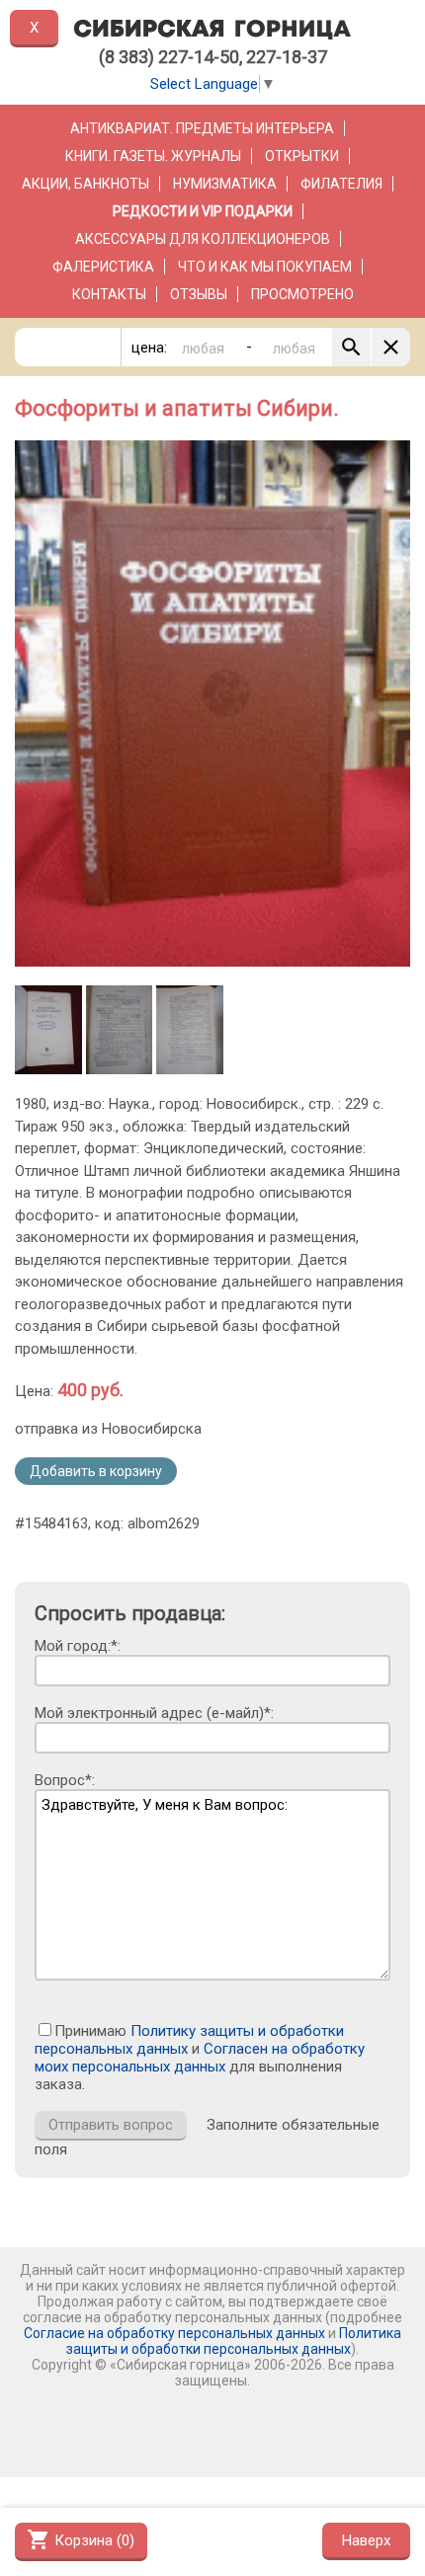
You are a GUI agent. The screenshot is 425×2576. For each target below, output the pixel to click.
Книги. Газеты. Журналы (153, 156)
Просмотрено (302, 294)
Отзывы (199, 294)
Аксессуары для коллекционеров (203, 239)
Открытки (302, 156)
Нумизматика (225, 184)
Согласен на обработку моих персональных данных (200, 2058)
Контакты (109, 294)
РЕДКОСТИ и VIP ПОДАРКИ (203, 211)
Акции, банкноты (85, 184)
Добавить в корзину (96, 1471)
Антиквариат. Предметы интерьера (202, 128)
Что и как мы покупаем (265, 267)
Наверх (366, 2540)
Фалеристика (103, 267)
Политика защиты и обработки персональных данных (234, 2341)
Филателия (341, 184)
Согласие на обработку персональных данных (174, 2333)
